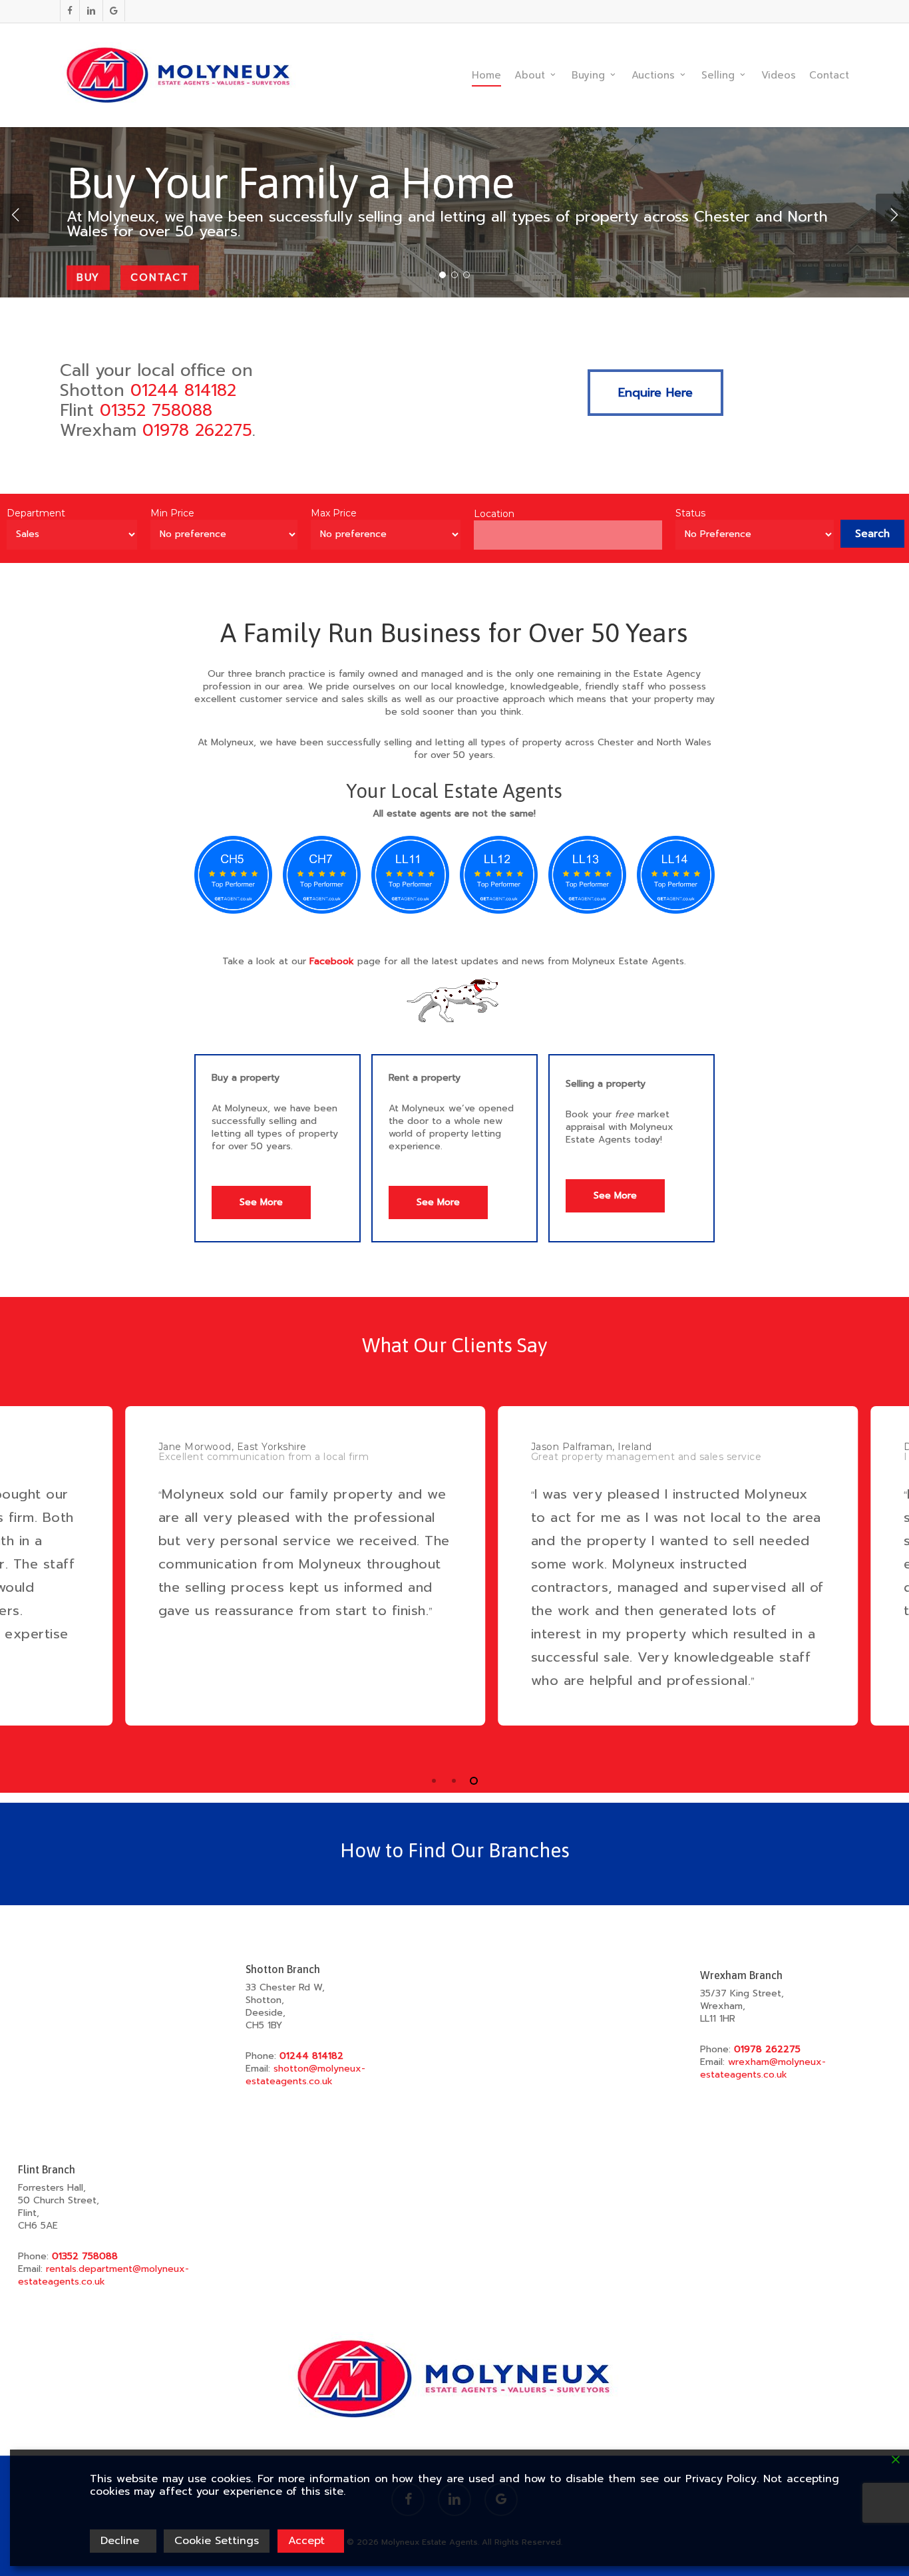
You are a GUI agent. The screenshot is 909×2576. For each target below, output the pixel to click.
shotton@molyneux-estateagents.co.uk (305, 2075)
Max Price (334, 513)
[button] (655, 393)
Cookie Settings (217, 2541)
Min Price (172, 513)
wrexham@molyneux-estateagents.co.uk (763, 2068)
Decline (120, 2541)
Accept (306, 2541)
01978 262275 (197, 431)
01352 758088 (156, 411)
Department (36, 513)
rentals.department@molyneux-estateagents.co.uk (103, 2275)
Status (690, 513)
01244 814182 (183, 391)
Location (494, 514)
